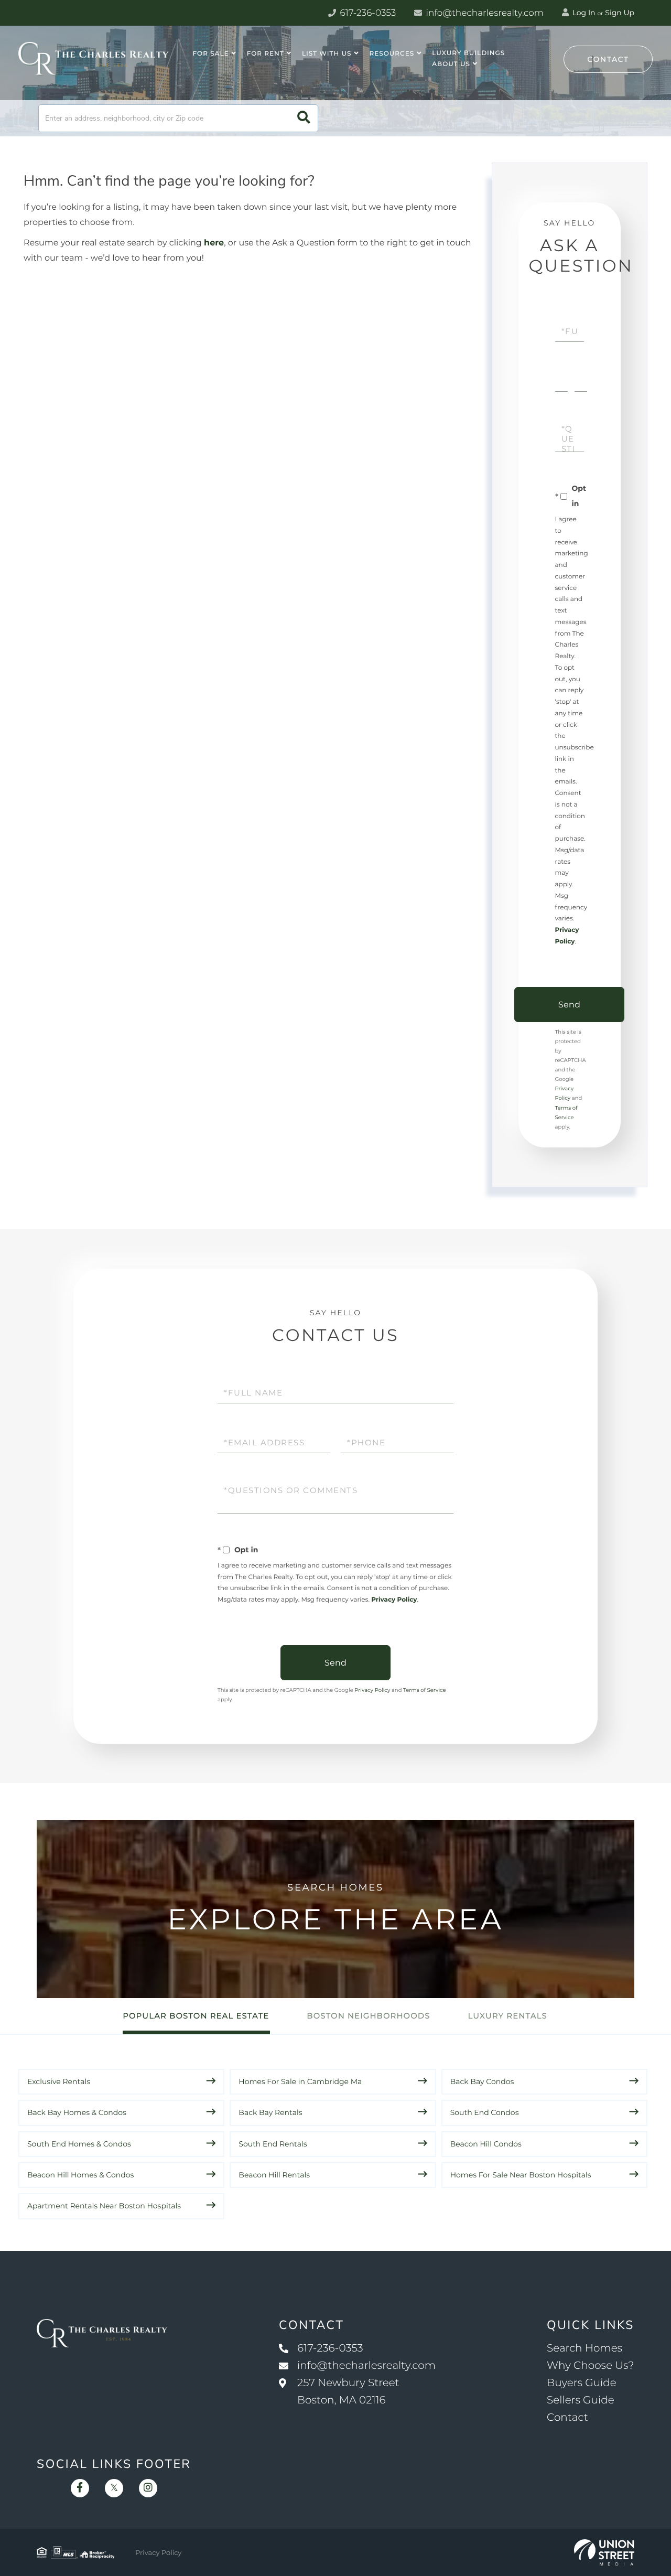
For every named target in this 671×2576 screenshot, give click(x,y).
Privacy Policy (394, 1600)
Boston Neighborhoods (368, 2016)
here (214, 243)
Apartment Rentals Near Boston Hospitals (104, 2206)
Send (569, 1005)
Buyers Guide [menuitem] (582, 2383)
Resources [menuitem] (392, 54)
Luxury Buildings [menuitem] (468, 53)
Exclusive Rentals (59, 2081)
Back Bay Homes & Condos (77, 2112)
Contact (608, 59)
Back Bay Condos (482, 2081)
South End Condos (485, 2112)
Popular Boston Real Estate (196, 2016)
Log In (583, 13)
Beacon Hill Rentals (274, 2175)
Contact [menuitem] (567, 2418)
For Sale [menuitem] (211, 54)
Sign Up (620, 13)
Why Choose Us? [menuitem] (590, 2366)
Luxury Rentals (508, 2016)
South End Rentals (273, 2144)
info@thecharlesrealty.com (484, 13)
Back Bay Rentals (270, 2112)
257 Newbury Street (348, 2392)
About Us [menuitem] (451, 64)
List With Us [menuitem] (327, 54)
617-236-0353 (367, 13)
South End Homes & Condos (79, 2144)
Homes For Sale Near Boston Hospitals (521, 2175)
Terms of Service (425, 1690)
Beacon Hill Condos (486, 2144)
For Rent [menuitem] (266, 54)
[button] (304, 118)
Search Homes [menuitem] (585, 2348)
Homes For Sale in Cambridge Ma (300, 2081)
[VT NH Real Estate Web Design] (604, 2552)
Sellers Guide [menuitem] (581, 2400)
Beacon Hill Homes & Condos (80, 2175)
